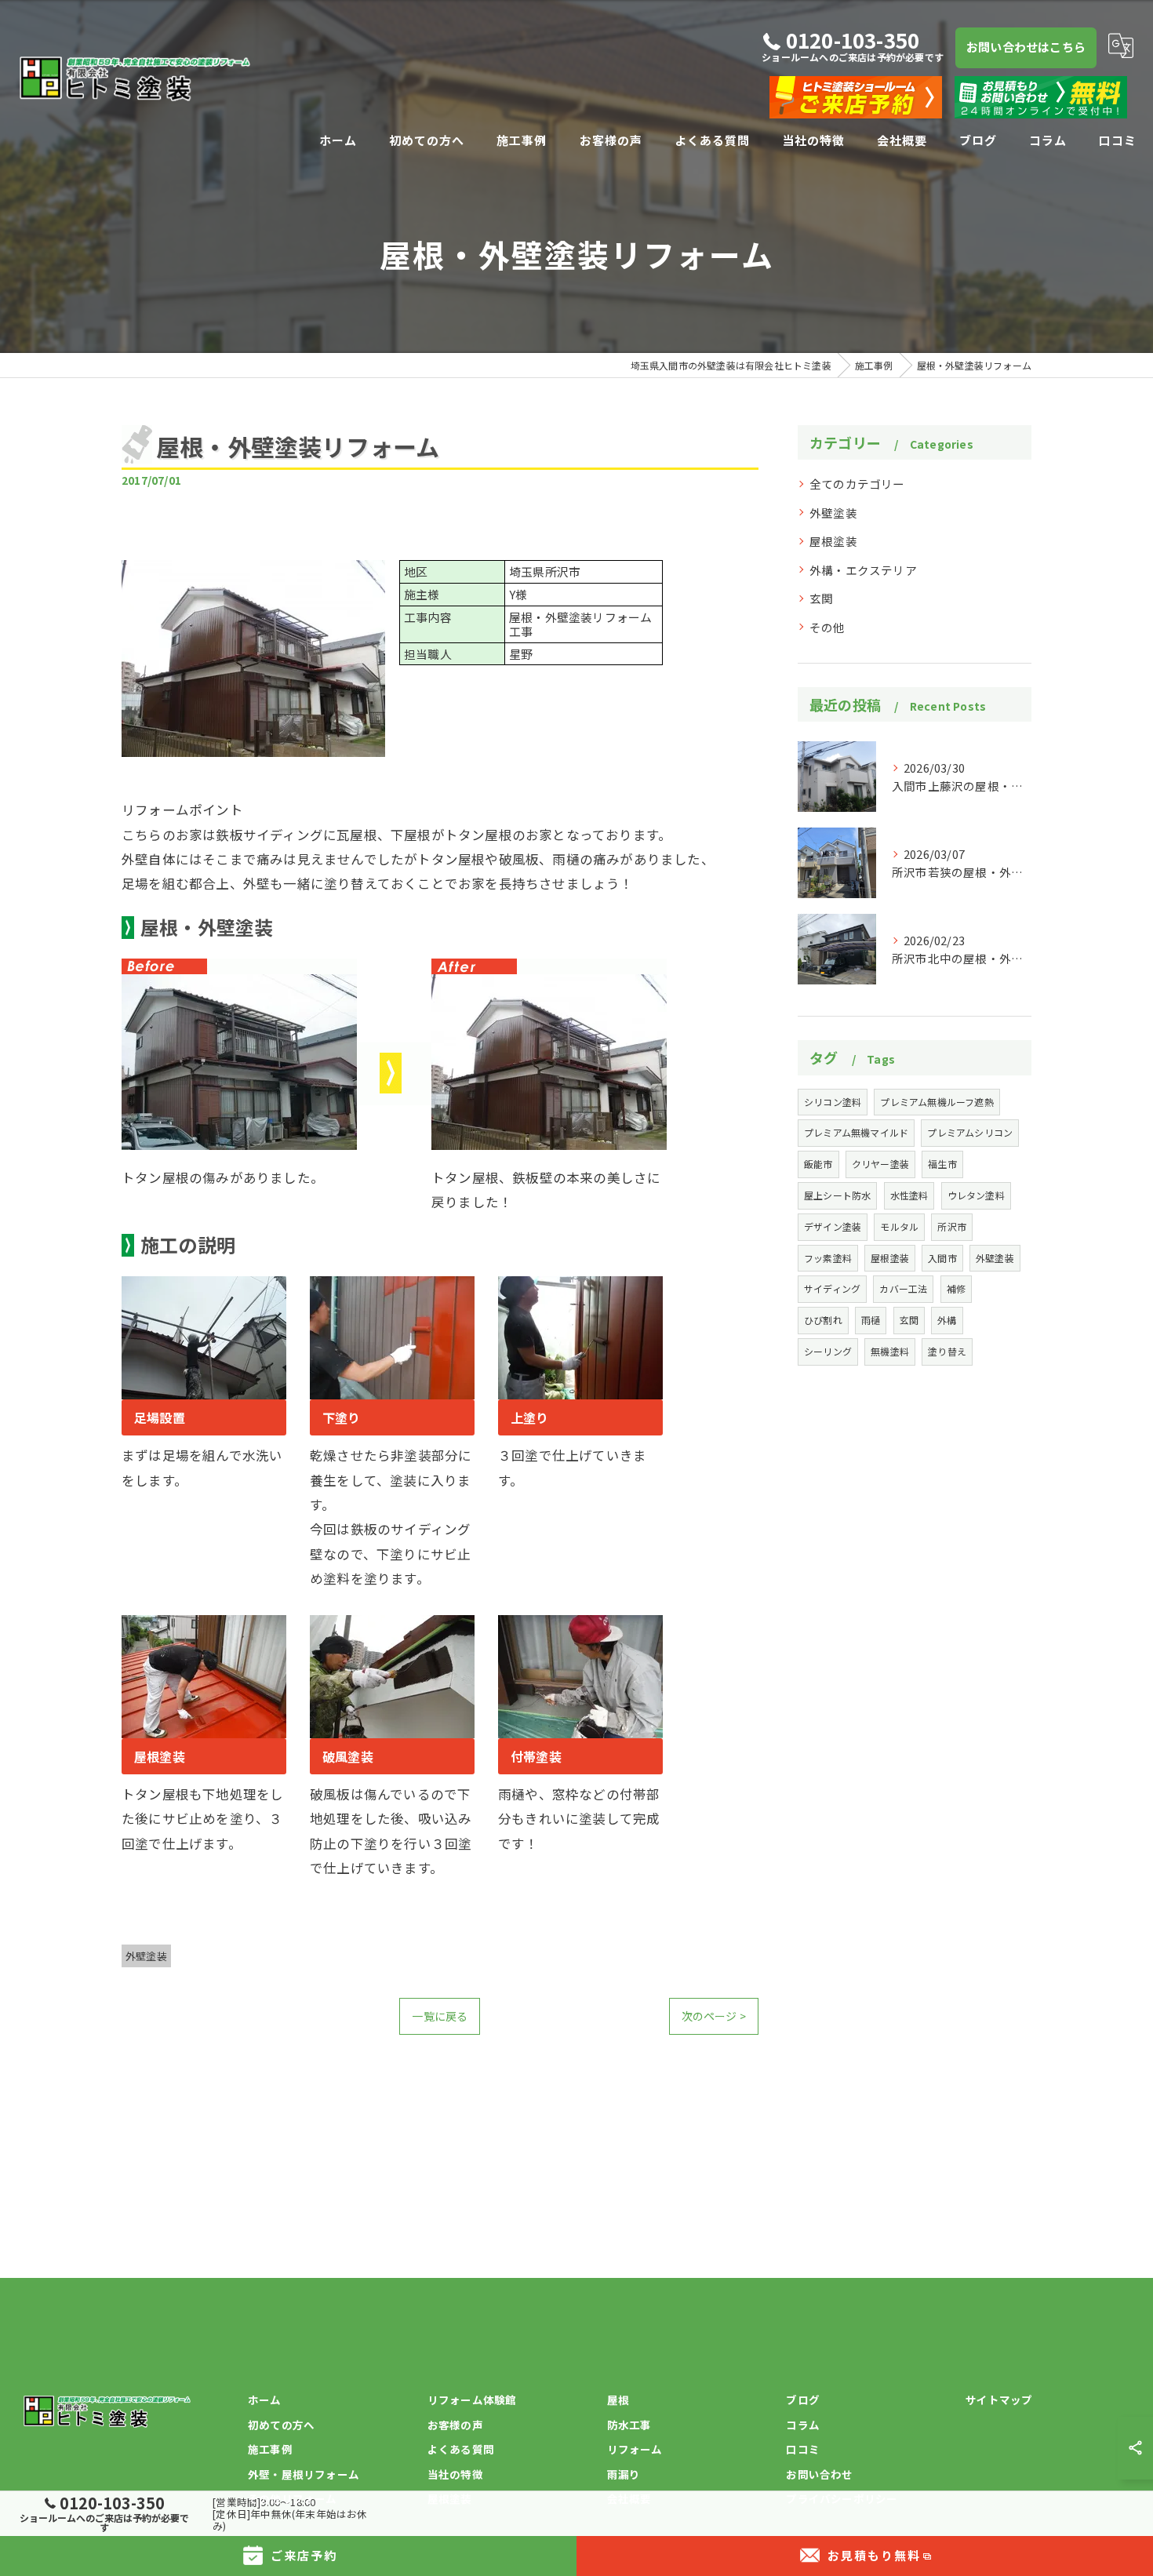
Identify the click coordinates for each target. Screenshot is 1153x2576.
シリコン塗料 (833, 1102)
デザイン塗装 (833, 1226)
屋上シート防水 (837, 1195)
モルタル (899, 1226)
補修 (956, 1288)
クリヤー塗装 (880, 1164)
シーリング (828, 1351)
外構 (947, 1320)
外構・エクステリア (863, 570)
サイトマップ (999, 2400)
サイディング (832, 1288)
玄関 (821, 598)
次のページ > (714, 2016)
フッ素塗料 (828, 1258)
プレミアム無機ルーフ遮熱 (937, 1102)
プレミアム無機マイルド (856, 1132)
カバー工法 (903, 1288)
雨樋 (871, 1320)
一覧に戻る (440, 2016)
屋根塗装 (833, 541)
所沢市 (952, 1226)
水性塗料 (909, 1195)
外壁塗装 (146, 1956)
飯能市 (818, 1164)
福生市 (942, 1164)
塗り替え (947, 1351)
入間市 (942, 1258)
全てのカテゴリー (857, 484)
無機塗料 (890, 1351)
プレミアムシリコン (970, 1132)
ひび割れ (823, 1320)
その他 (827, 627)
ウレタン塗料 (976, 1195)
